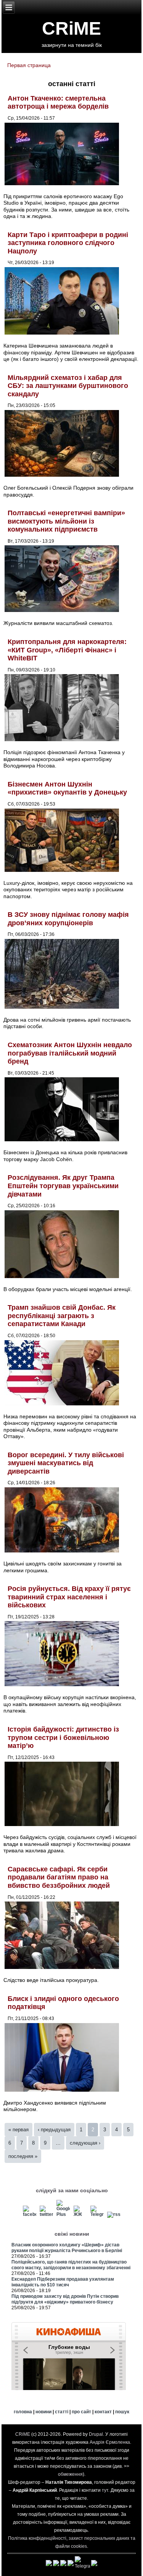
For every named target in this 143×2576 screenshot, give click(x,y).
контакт (103, 2412)
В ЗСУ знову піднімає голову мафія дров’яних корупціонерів (68, 919)
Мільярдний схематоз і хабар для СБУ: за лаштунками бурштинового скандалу (68, 386)
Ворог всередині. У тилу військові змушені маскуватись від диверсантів (66, 1463)
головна (23, 2412)
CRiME (71, 28)
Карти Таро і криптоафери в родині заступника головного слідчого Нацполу (68, 243)
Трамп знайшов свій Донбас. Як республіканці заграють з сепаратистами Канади (62, 1316)
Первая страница (29, 65)
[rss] (114, 2214)
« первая (18, 2130)
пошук (122, 2412)
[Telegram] (97, 2214)
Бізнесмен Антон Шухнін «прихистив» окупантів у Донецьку (67, 788)
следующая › (85, 2143)
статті (62, 2412)
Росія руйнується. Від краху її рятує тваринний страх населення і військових (69, 1597)
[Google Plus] (63, 2214)
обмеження (70, 2474)
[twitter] (46, 2214)
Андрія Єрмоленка (110, 2442)
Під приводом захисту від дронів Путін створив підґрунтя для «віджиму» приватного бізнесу (65, 2299)
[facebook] (30, 2214)
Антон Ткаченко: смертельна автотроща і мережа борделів (58, 103)
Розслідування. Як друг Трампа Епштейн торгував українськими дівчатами (63, 1186)
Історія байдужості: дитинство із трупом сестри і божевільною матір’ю (63, 1737)
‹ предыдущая (54, 2130)
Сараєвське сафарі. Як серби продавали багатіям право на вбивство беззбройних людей (59, 1877)
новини (43, 2412)
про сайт (81, 2412)
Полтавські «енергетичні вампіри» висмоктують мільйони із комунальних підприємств (66, 521)
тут (105, 2490)
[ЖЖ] (80, 2214)
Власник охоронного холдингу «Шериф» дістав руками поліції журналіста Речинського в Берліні (67, 2248)
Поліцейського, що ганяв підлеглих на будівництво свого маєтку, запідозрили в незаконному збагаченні (71, 2265)
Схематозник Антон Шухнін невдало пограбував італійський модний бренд (70, 1053)
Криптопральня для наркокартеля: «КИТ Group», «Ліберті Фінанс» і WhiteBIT (67, 650)
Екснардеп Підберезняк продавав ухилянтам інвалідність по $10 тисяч (63, 2282)
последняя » (23, 2156)
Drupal (96, 2434)
